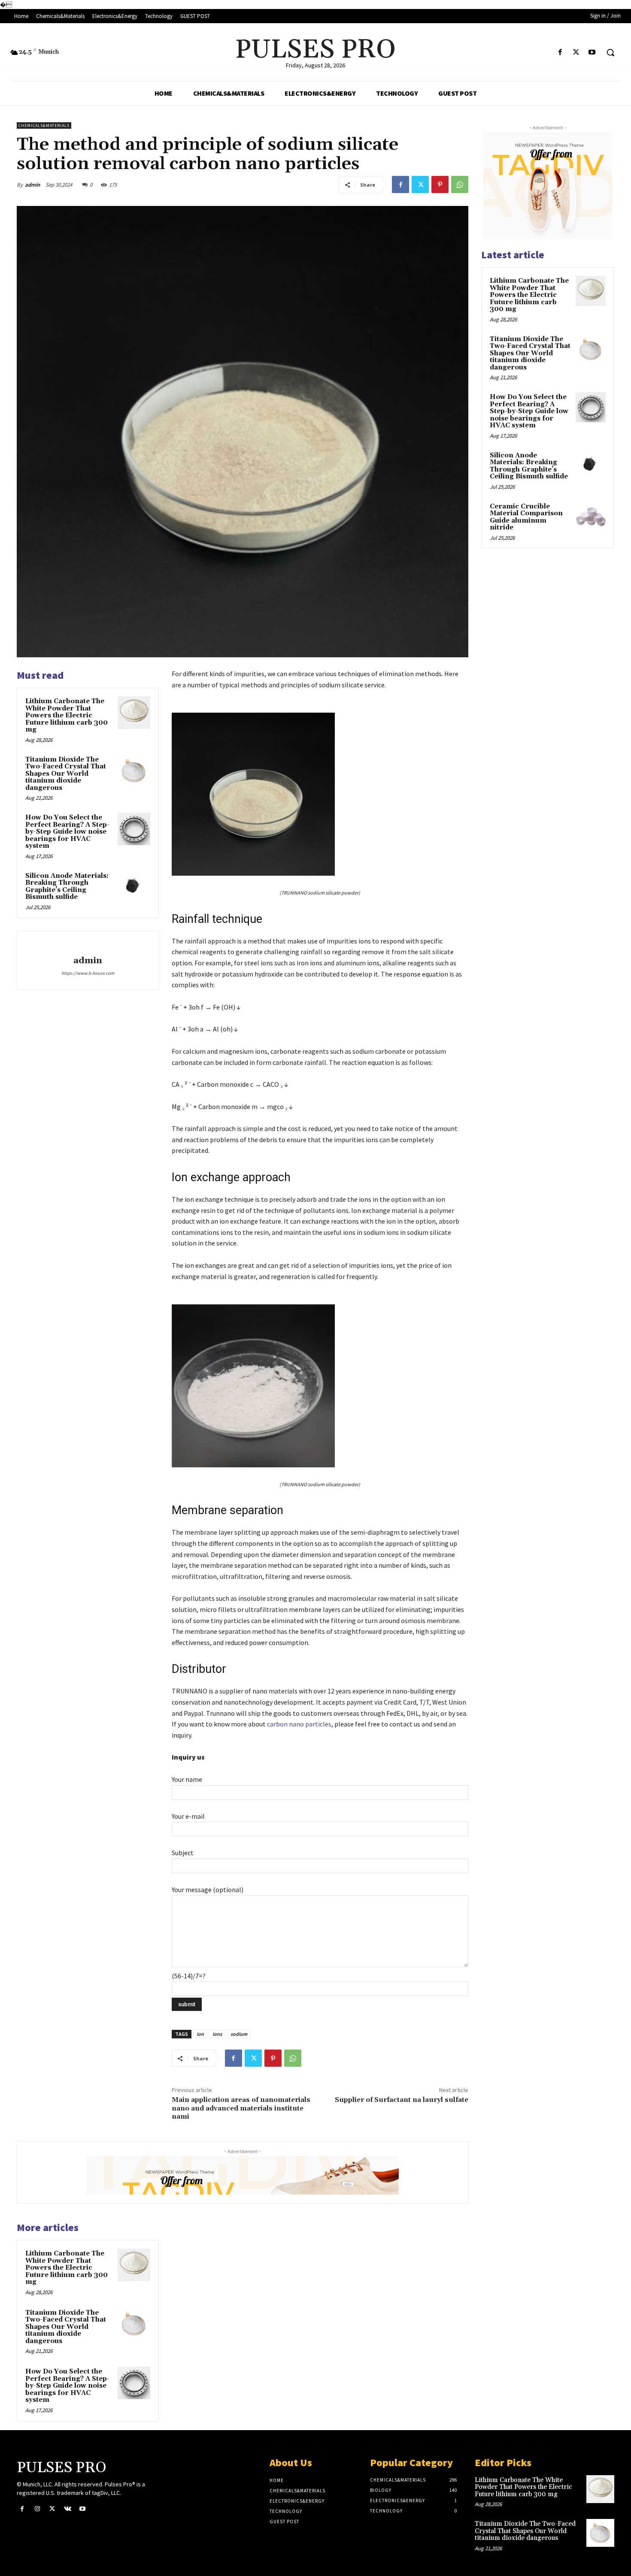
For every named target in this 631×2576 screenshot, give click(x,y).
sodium (239, 2034)
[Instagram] (37, 2509)
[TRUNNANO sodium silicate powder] (320, 794)
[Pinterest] (440, 184)
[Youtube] (592, 53)
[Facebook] (560, 53)
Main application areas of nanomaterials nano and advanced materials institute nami (241, 2108)
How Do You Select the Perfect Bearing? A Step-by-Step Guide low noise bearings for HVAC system (67, 832)
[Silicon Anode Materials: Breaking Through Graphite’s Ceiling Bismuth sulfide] (134, 887)
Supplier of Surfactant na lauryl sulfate (402, 2100)
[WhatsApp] (460, 184)
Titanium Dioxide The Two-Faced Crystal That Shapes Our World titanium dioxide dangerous (66, 774)
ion (200, 2034)
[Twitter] (576, 53)
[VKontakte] (68, 2509)
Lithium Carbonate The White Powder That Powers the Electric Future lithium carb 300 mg (67, 715)
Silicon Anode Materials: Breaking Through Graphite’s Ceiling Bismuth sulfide (67, 887)
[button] (610, 52)
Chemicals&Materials (44, 125)
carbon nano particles (299, 1724)
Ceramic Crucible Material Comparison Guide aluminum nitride (526, 517)
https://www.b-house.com (88, 973)
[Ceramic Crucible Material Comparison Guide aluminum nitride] (591, 517)
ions (217, 2034)
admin (32, 185)
